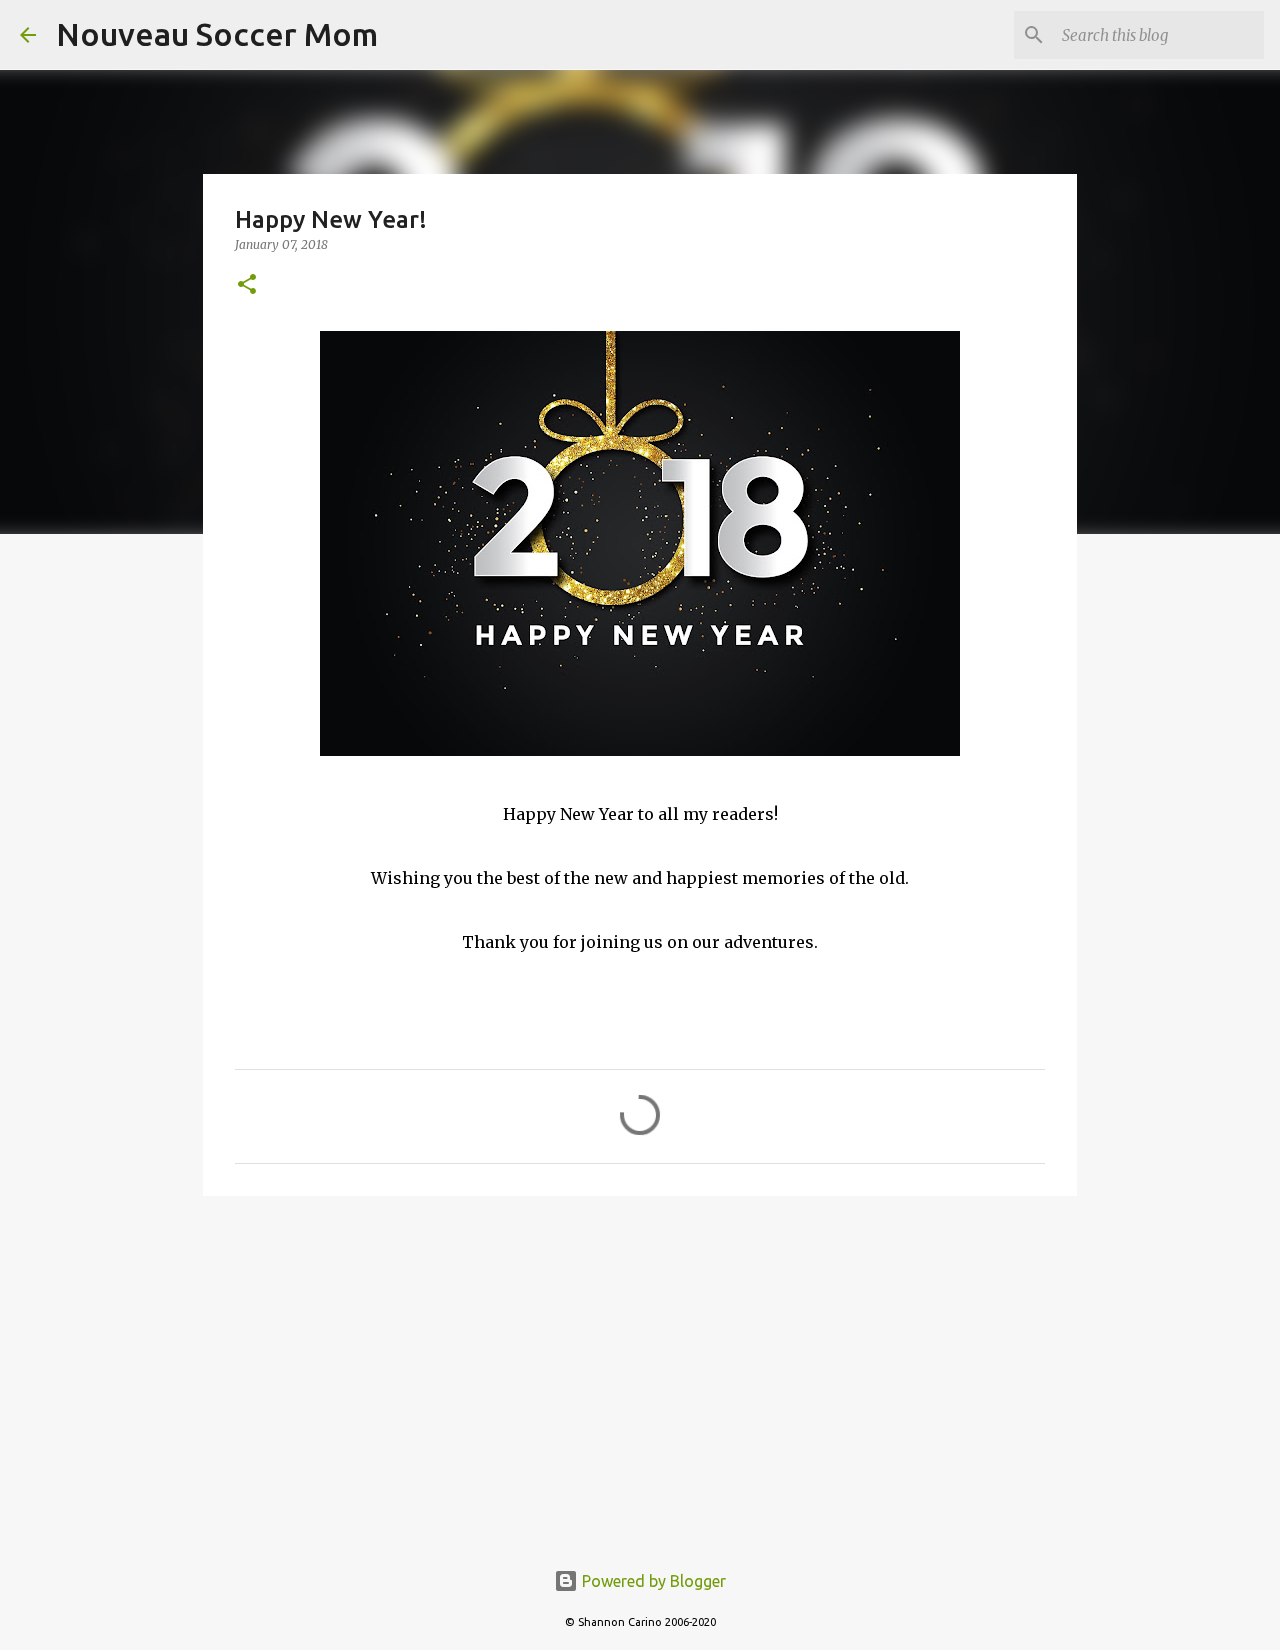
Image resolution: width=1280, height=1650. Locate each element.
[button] (247, 285)
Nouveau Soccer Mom (217, 34)
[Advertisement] (640, 1366)
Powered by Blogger (652, 1581)
